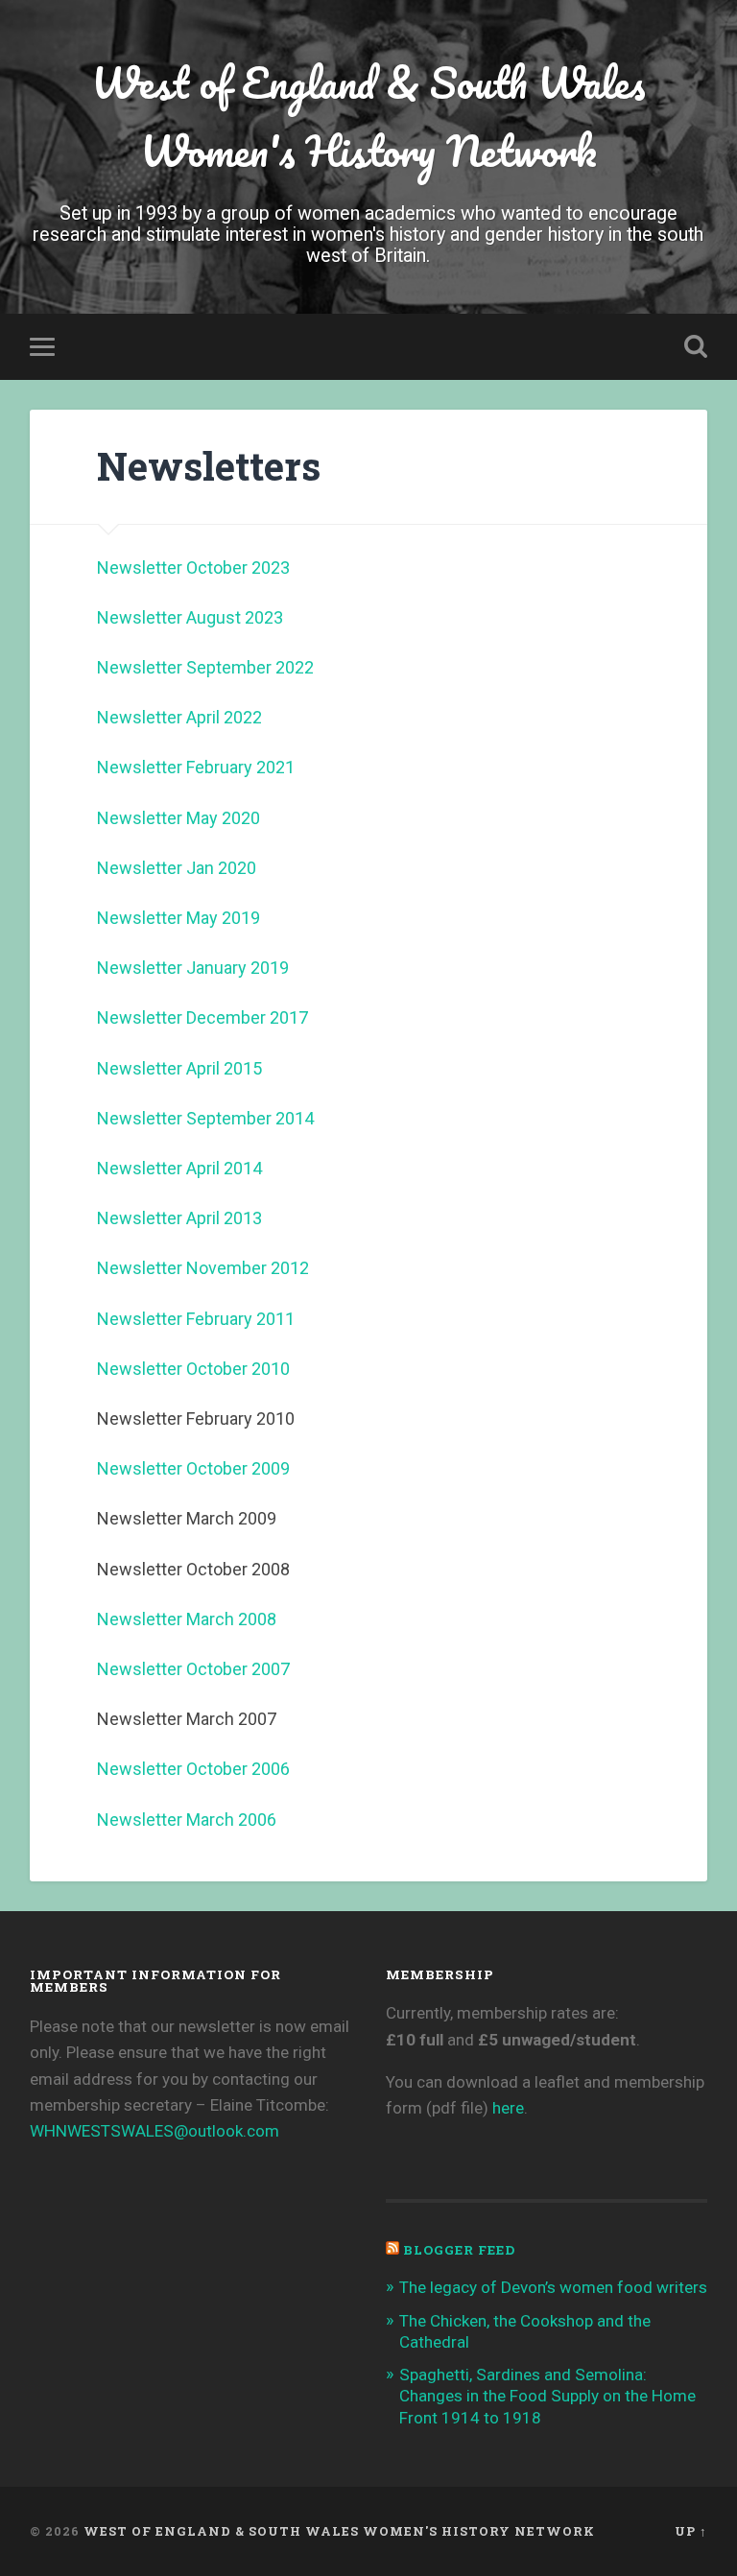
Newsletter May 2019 (178, 918)
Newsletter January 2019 (193, 968)
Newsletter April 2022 (179, 717)
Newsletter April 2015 (179, 1068)
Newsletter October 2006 (193, 1769)
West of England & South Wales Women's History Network (368, 116)
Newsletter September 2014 (205, 1118)
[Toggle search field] (696, 346)
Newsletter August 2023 (190, 617)
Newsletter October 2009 (193, 1468)
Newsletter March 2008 (187, 1619)
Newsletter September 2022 (205, 667)
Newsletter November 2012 (203, 1268)
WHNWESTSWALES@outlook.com (155, 2131)
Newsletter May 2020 (178, 818)
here (508, 2108)
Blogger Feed (459, 2250)
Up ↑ (691, 2531)
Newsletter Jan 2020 (177, 868)
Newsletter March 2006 (187, 1820)
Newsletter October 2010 (193, 1369)
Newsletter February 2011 (196, 1319)
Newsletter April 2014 (179, 1168)
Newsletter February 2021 (196, 767)
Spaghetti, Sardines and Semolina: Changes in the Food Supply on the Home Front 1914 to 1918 (547, 2396)
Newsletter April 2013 (179, 1218)
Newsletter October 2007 (193, 1669)
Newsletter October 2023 (193, 567)
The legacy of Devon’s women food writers (553, 2287)
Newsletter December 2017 (202, 1017)
